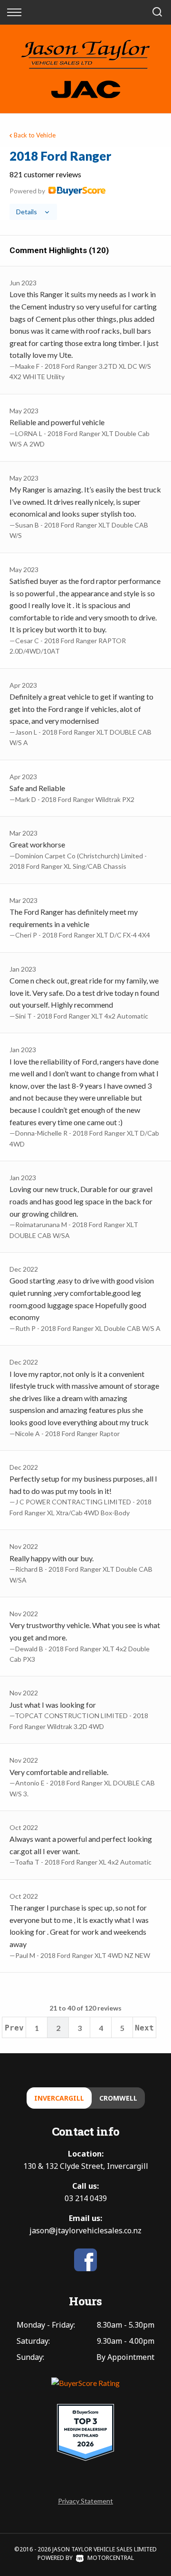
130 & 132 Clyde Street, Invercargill (86, 2166)
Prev (14, 2028)
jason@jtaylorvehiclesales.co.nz (85, 2230)
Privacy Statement (85, 2501)
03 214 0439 (86, 2198)
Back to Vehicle (35, 135)
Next (144, 2028)
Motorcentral (111, 2558)
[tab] (85, 184)
